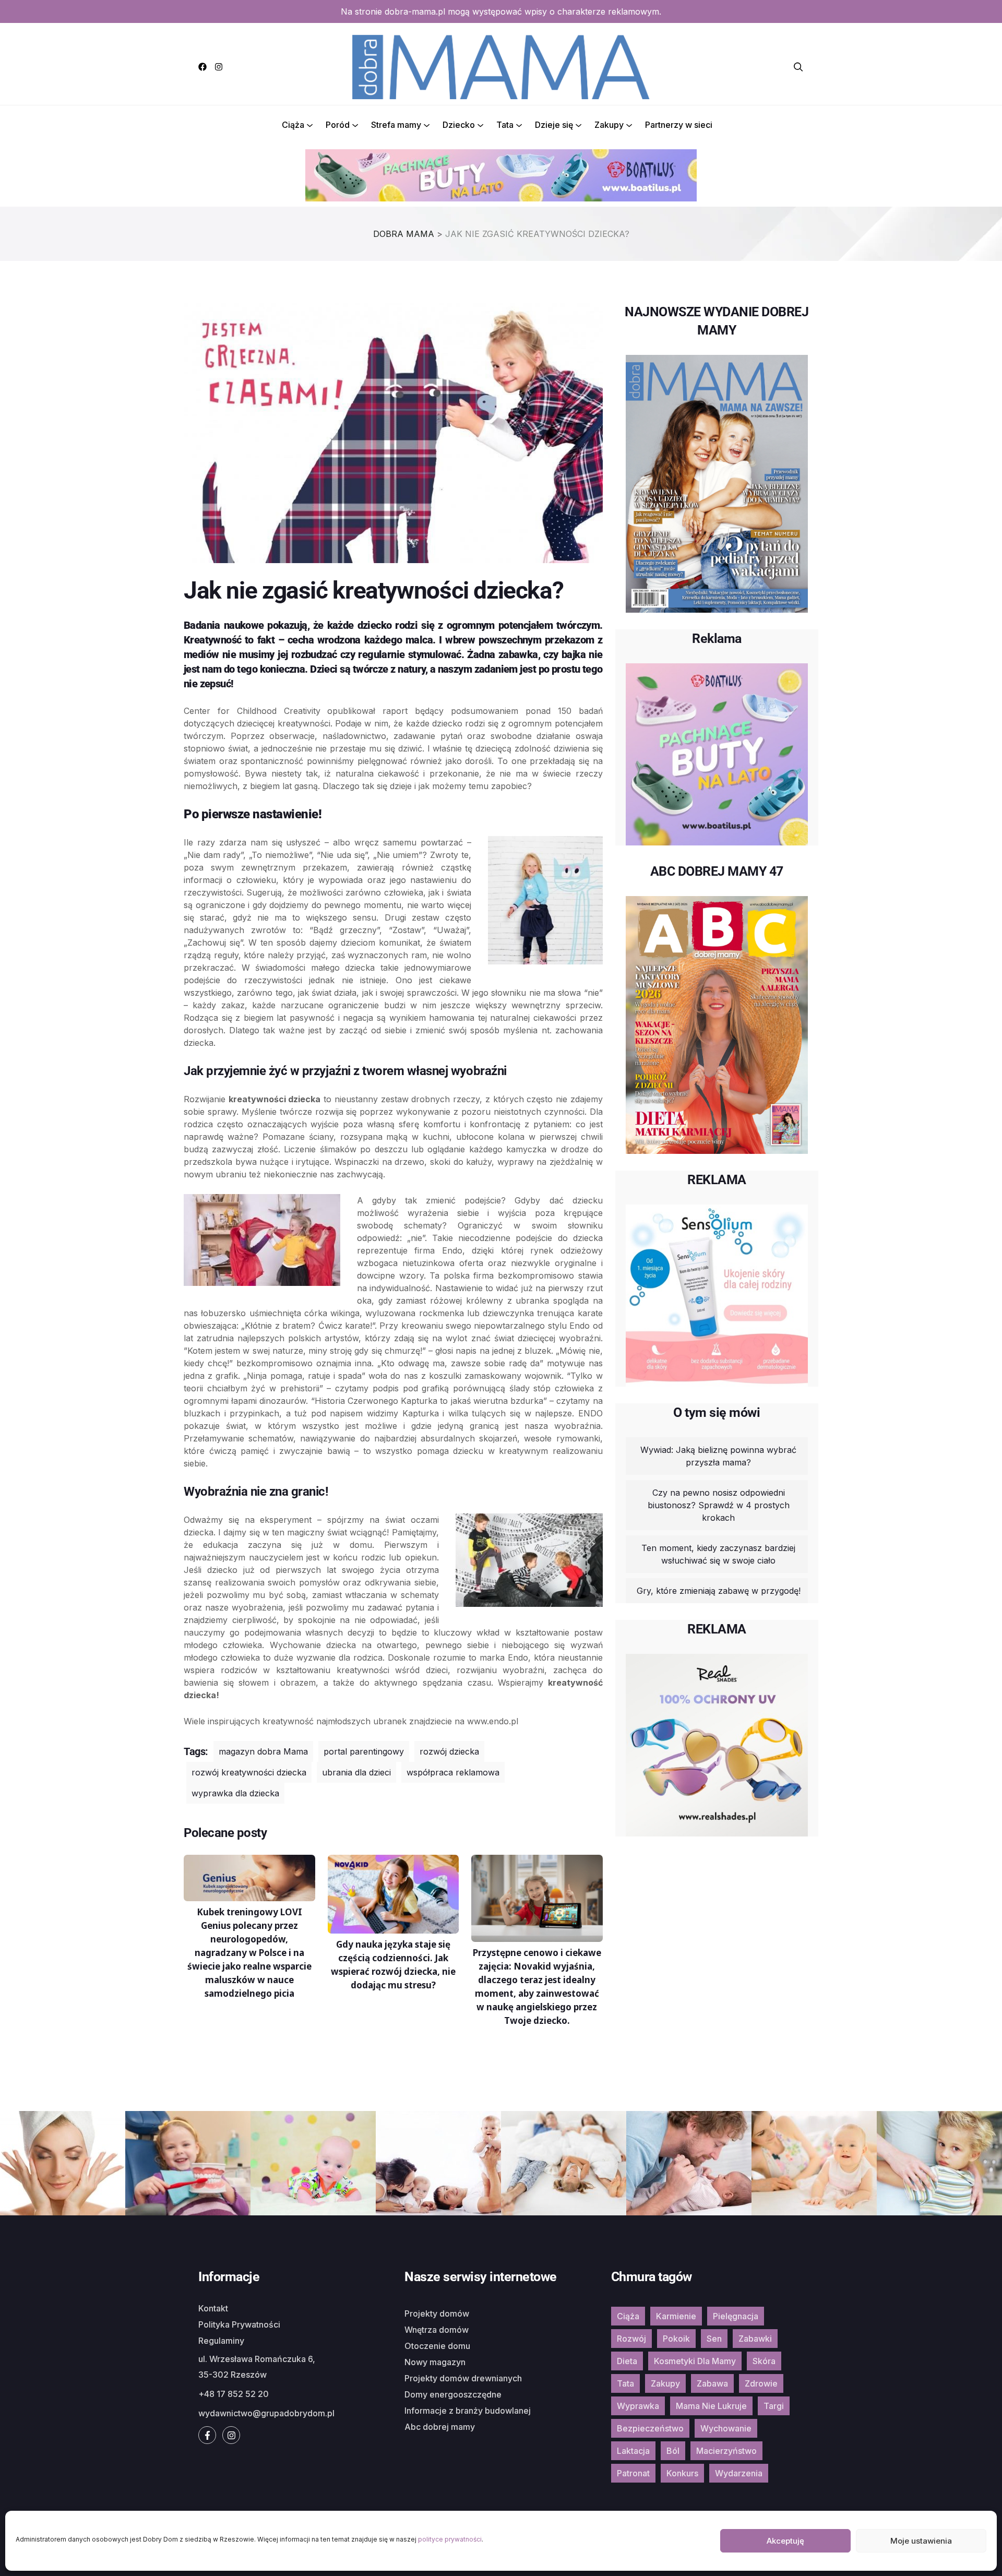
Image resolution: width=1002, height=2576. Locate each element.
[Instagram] (219, 67)
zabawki (755, 2339)
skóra (764, 2361)
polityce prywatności (450, 2539)
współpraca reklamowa (453, 1772)
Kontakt (213, 2308)
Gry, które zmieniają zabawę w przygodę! (719, 1591)
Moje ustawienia (921, 2541)
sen (714, 2339)
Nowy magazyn (435, 2362)
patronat (633, 2473)
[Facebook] (202, 67)
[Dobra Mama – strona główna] (501, 66)
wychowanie (726, 2428)
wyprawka (638, 2406)
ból (673, 2451)
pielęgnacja (736, 2316)
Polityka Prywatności (239, 2324)
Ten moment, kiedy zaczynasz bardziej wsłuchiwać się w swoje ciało (718, 1554)
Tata (505, 125)
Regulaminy (221, 2341)
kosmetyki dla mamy (695, 2361)
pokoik (676, 2339)
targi (774, 2406)
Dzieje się (554, 125)
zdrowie (761, 2383)
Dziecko (459, 125)
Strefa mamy (396, 125)
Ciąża (293, 125)
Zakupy (609, 125)
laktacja (633, 2451)
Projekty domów (437, 2313)
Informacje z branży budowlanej (468, 2411)
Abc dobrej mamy (440, 2427)
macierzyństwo (726, 2451)
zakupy (665, 2383)
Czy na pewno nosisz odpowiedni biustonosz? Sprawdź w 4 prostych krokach (719, 1505)
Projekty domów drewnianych (463, 2378)
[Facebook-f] (207, 2435)
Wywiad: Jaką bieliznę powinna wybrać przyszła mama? (718, 1456)
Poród (338, 125)
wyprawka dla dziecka (235, 1793)
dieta (627, 2361)
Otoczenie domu (437, 2346)
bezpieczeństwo (650, 2428)
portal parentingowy (364, 1751)
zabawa (712, 2383)
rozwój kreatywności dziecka (249, 1772)
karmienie (676, 2316)
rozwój (631, 2339)
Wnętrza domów (437, 2330)
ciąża (628, 2316)
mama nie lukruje (711, 2406)
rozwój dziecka (449, 1751)
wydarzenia (739, 2473)
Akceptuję (785, 2541)
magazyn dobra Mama (263, 1751)
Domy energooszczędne (453, 2394)
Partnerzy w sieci (679, 125)
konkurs (682, 2473)
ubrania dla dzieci (356, 1772)
